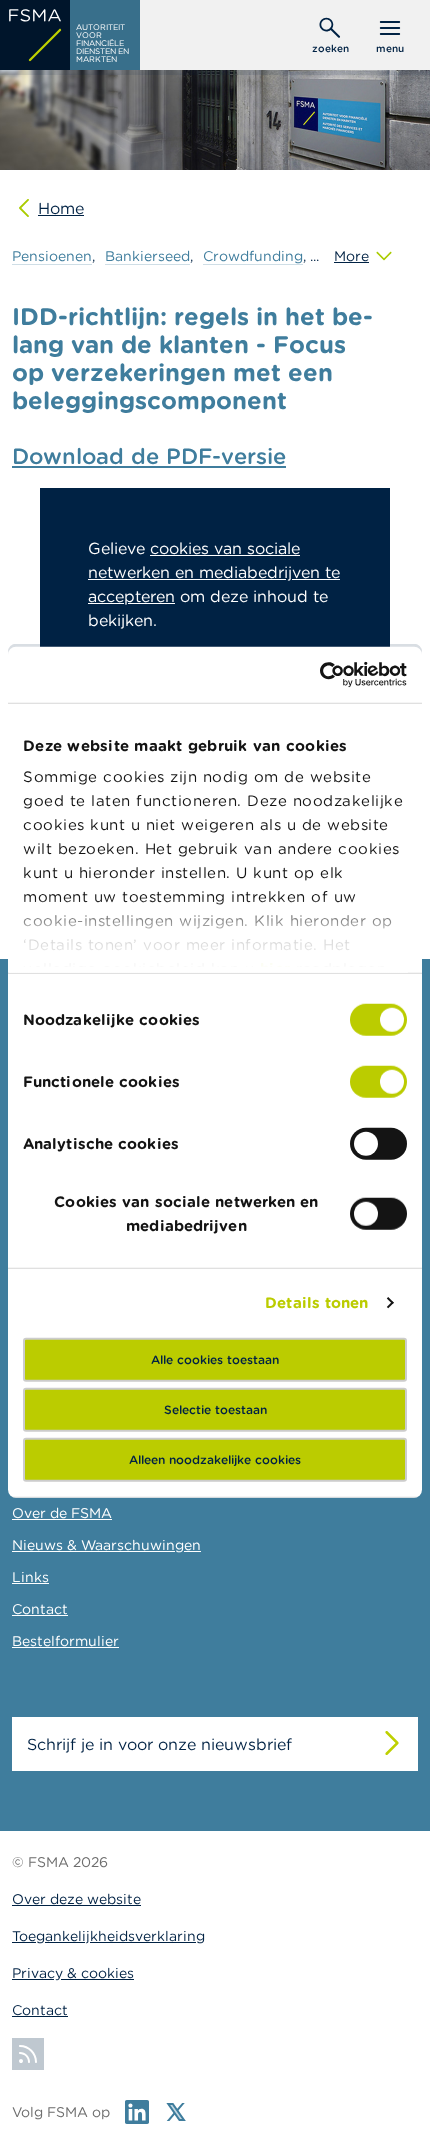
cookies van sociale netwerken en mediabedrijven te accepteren (214, 572)
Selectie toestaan (215, 1408)
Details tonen (316, 1302)
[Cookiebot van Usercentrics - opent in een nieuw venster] (319, 675)
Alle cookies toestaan (215, 1358)
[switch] (378, 1081)
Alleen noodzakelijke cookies (215, 1458)
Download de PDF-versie (149, 456)
